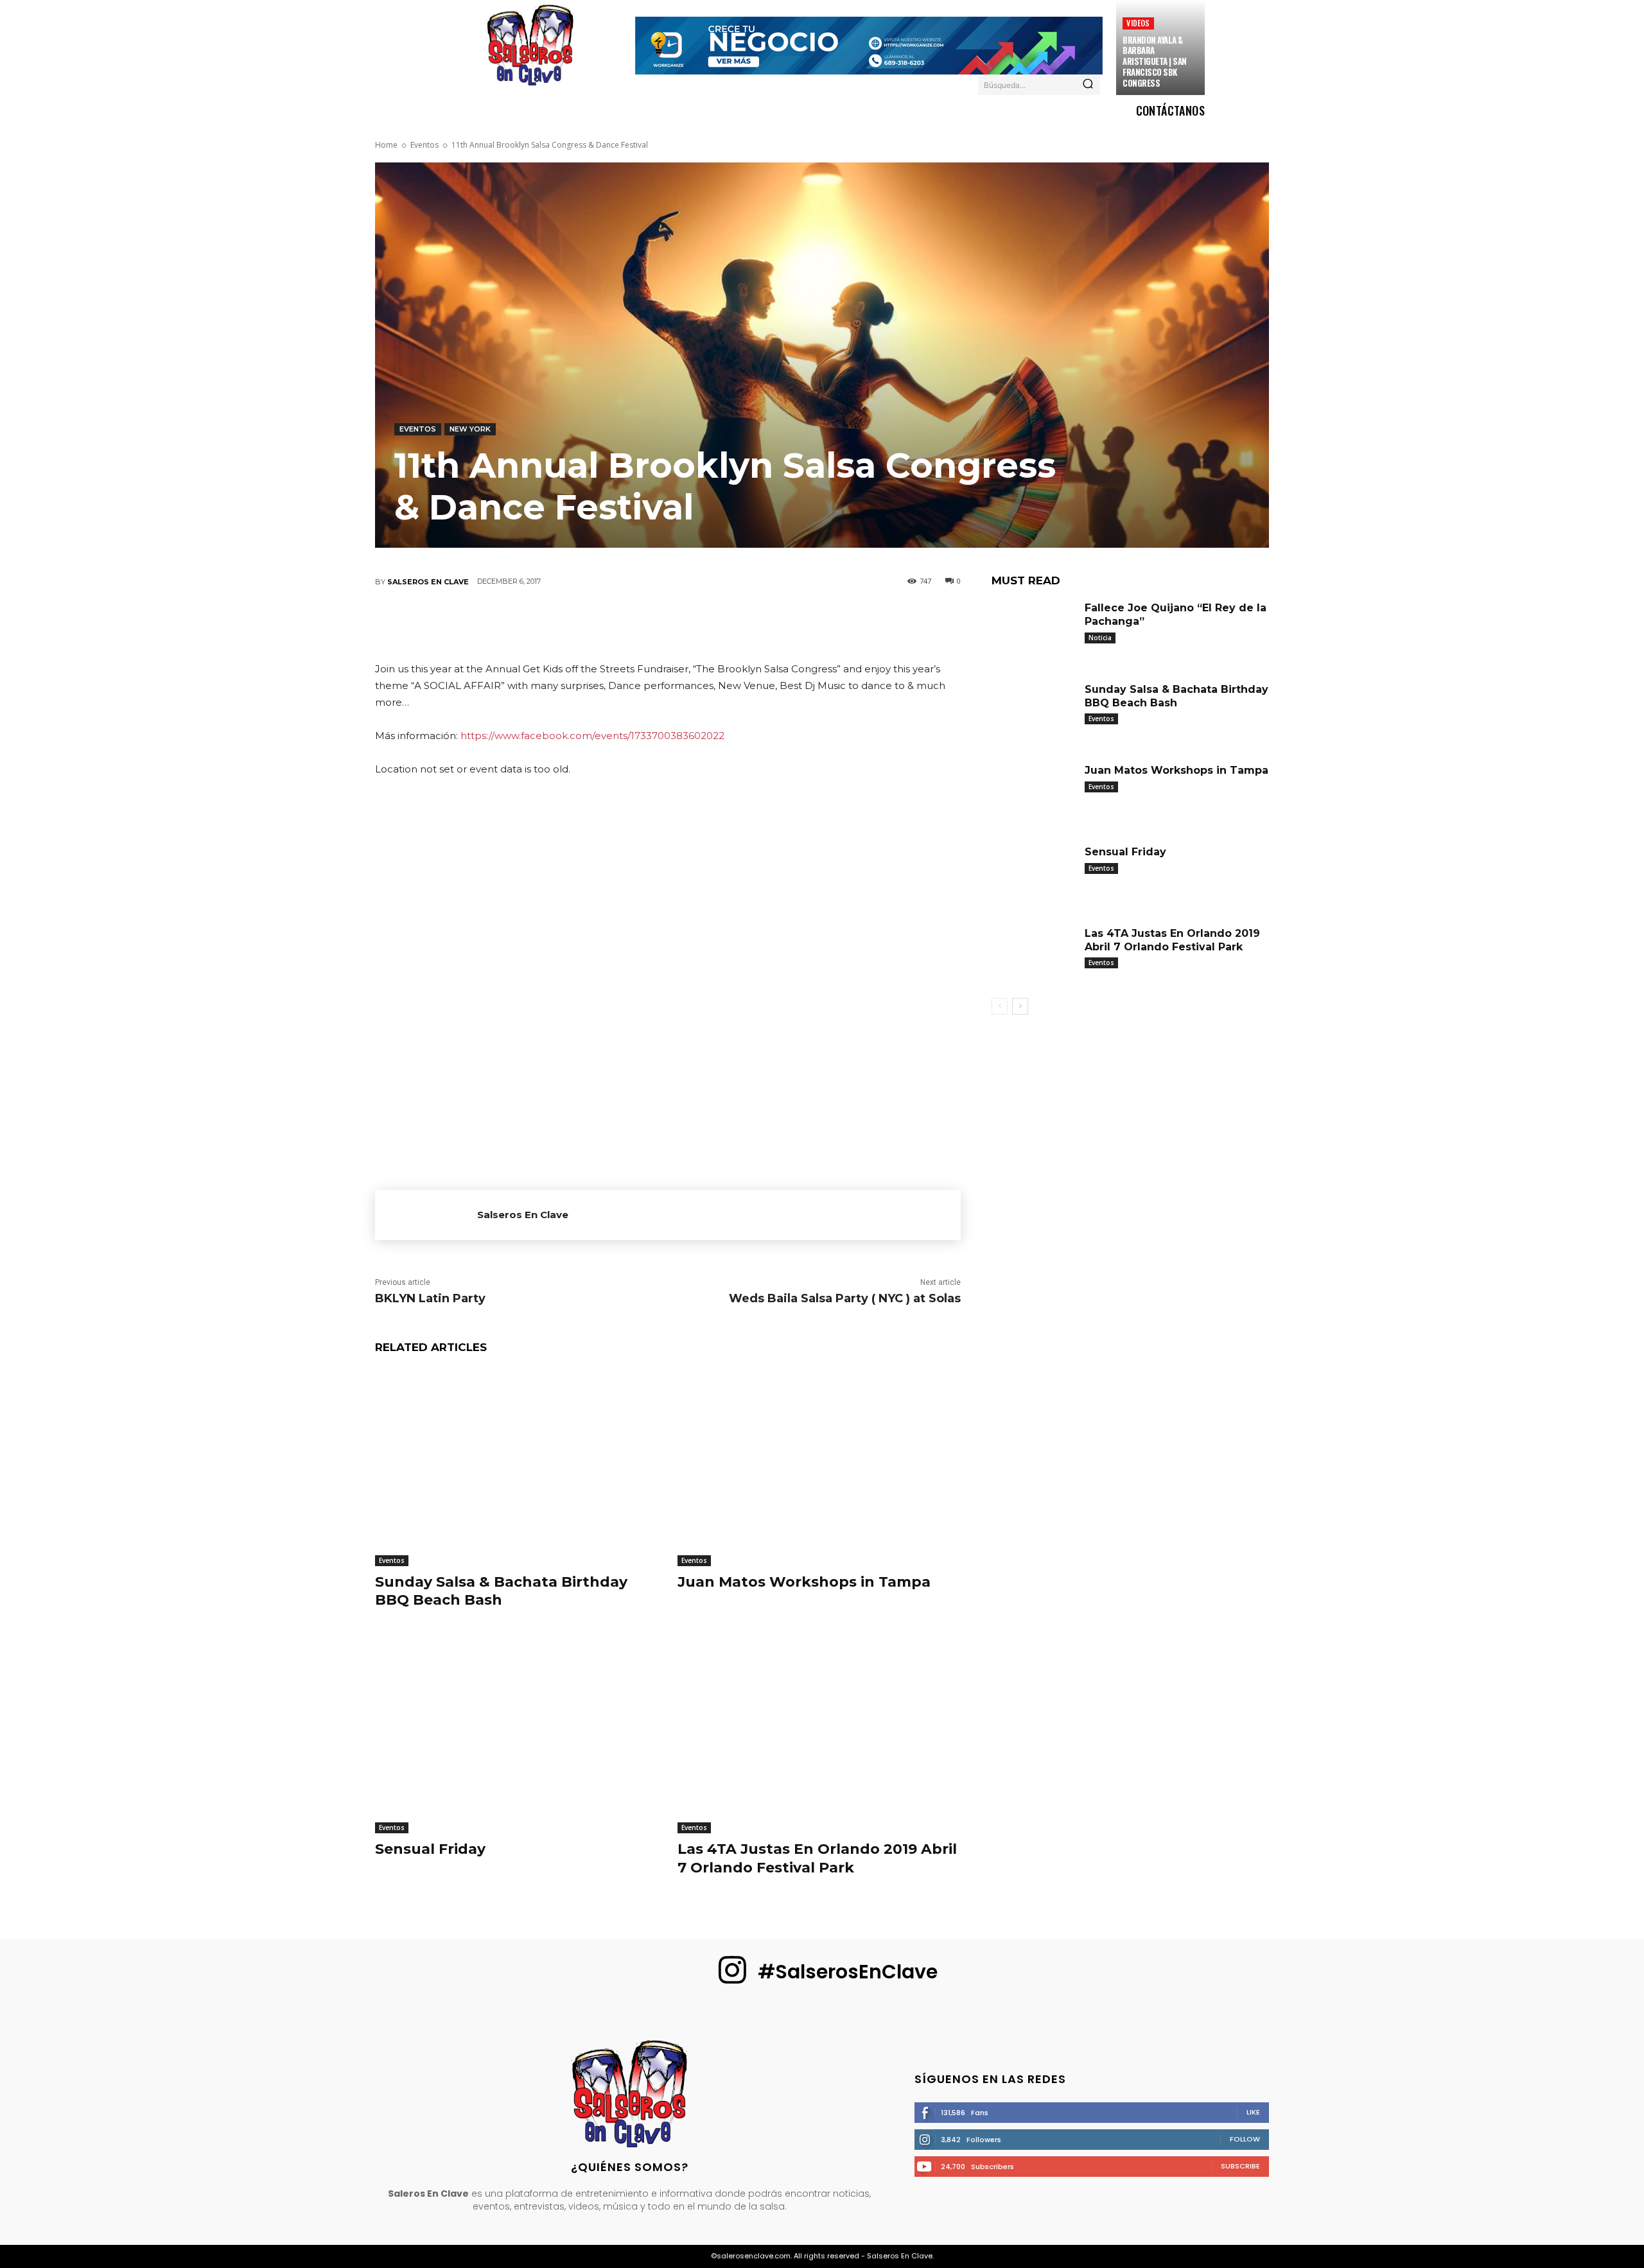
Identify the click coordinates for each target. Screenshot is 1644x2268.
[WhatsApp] (667, 624)
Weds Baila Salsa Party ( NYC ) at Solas (845, 1298)
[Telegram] (744, 624)
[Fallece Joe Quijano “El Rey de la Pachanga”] (1033, 630)
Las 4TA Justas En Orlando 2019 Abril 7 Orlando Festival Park (817, 1858)
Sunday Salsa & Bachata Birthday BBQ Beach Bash (501, 1591)
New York (470, 429)
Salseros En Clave (428, 582)
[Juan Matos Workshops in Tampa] (819, 1467)
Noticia (1100, 638)
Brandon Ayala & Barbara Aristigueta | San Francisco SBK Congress (1155, 62)
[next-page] (1020, 1006)
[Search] (1088, 85)
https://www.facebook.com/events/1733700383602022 (592, 736)
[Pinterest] (629, 624)
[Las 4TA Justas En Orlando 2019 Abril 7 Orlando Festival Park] (819, 1735)
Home (386, 145)
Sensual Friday (430, 1849)
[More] (783, 624)
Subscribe (1240, 2166)
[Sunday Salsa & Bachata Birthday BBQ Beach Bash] (517, 1467)
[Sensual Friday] (517, 1735)
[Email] (706, 624)
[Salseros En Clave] (426, 1215)
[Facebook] (552, 624)
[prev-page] (1000, 1006)
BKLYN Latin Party (430, 1298)
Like (1253, 2112)
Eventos (424, 145)
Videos (1138, 23)
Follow (1245, 2139)
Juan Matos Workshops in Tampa (804, 1582)
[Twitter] (590, 624)
